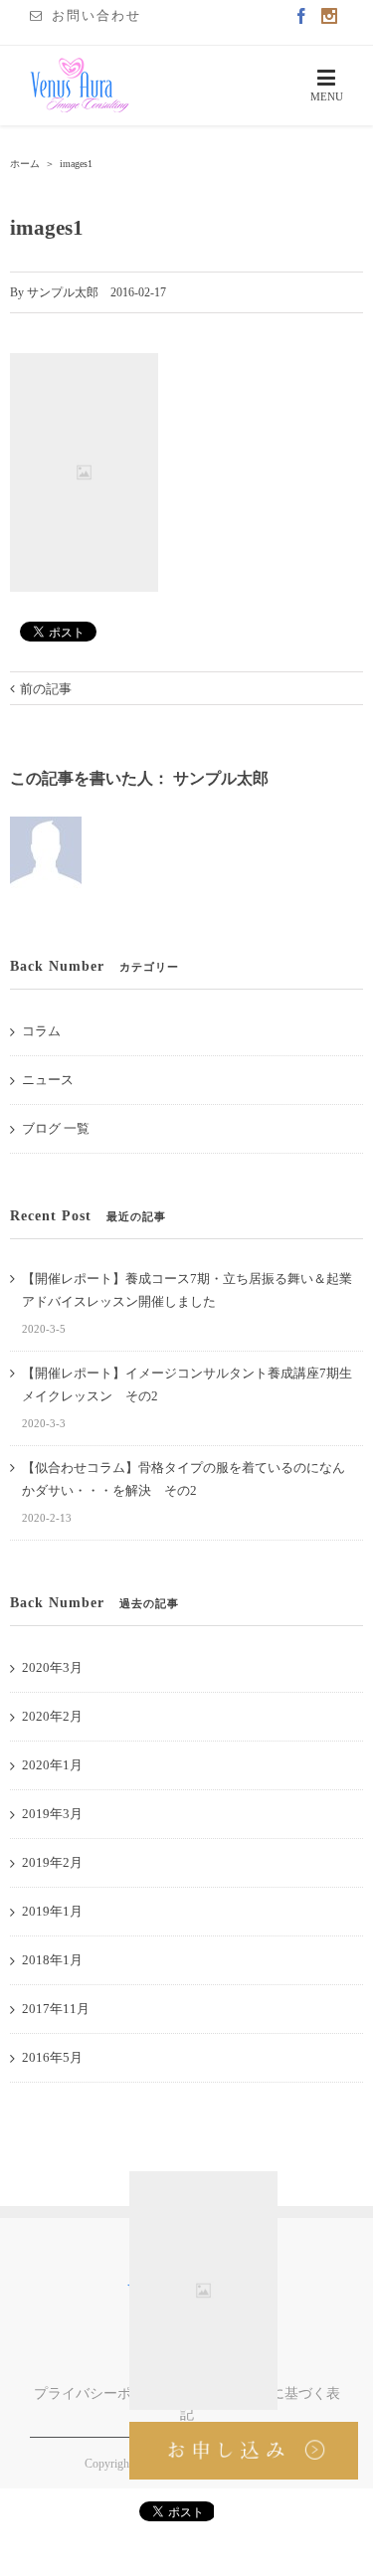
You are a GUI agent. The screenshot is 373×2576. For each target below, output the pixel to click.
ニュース (48, 1080)
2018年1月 (52, 1960)
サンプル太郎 (63, 292)
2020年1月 (52, 1765)
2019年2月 (52, 1862)
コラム (41, 1031)
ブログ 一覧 (56, 1128)
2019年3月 (52, 1814)
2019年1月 (52, 1911)
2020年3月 (52, 1667)
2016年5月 (52, 2057)
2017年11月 (56, 2009)
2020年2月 (52, 1716)
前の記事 (46, 689)
